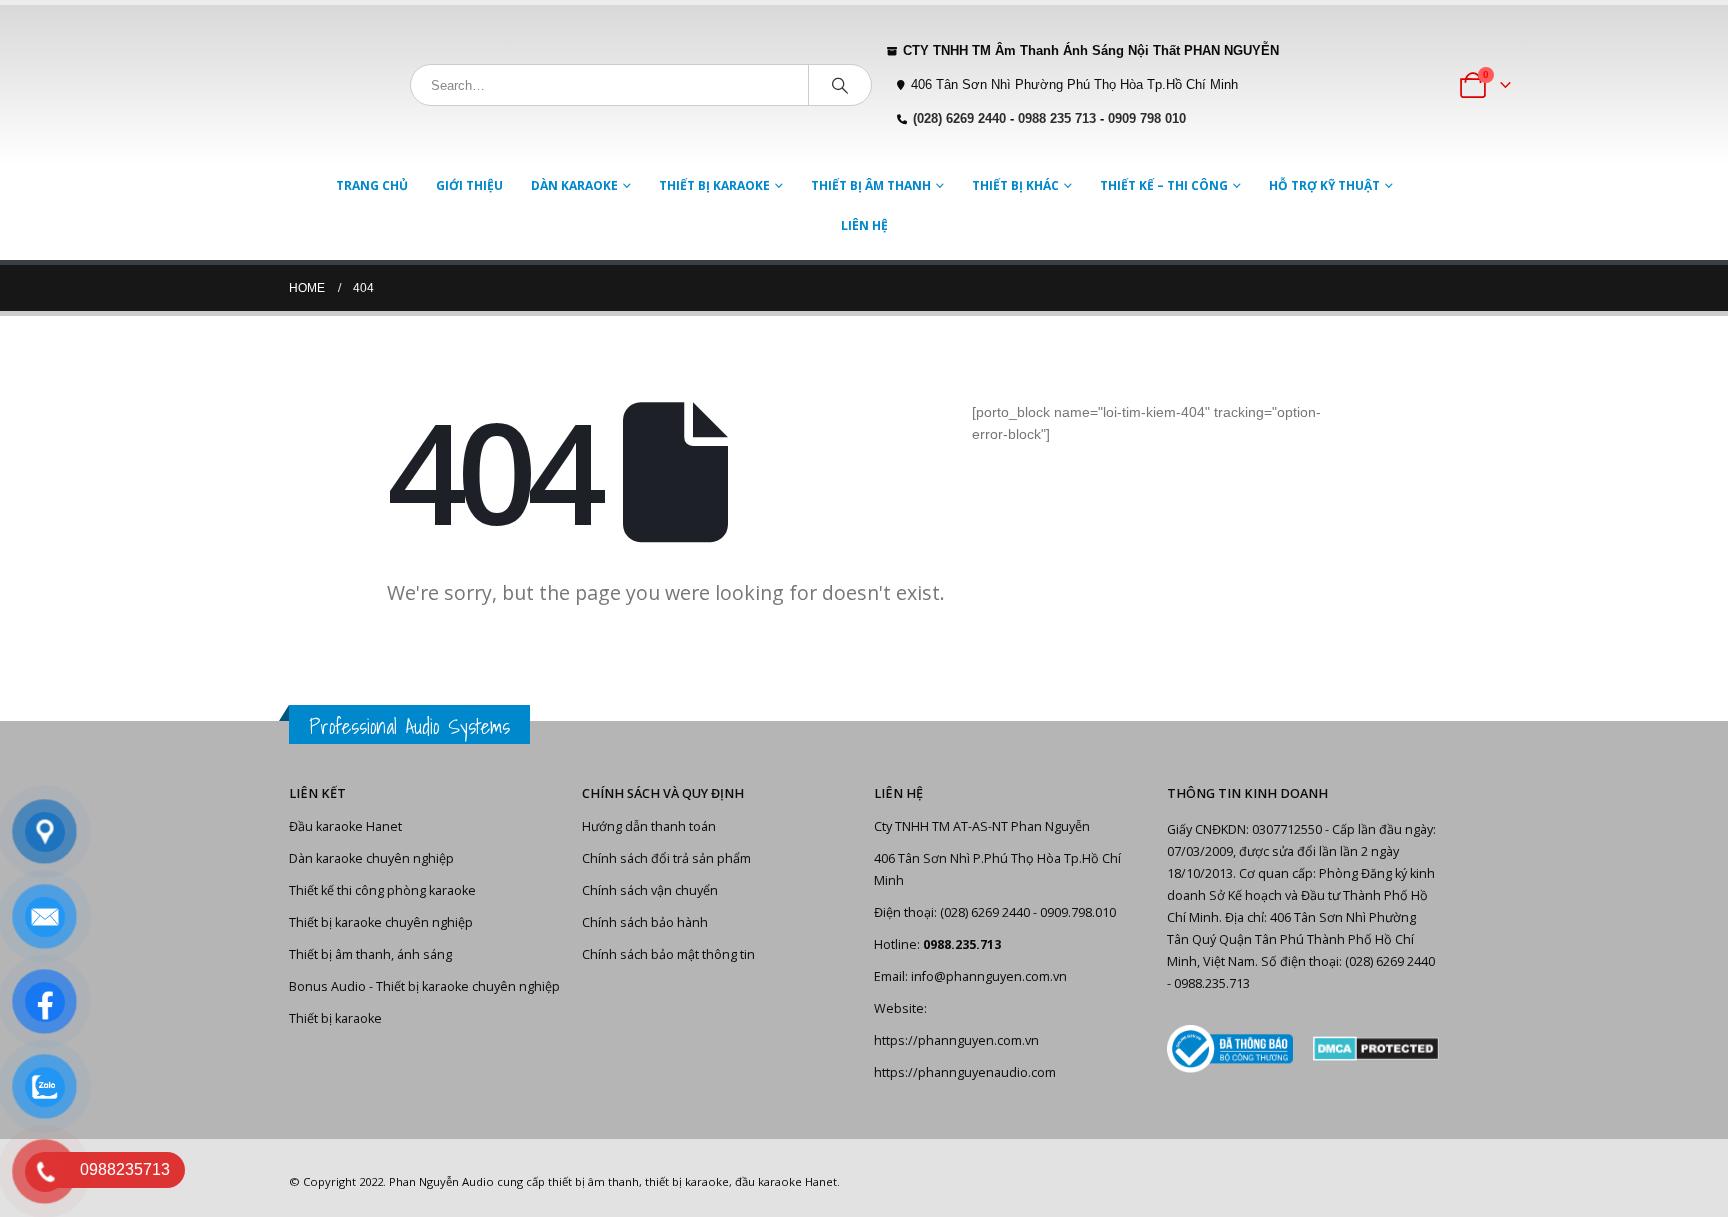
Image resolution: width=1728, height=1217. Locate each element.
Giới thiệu (469, 185)
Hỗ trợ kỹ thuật (1324, 185)
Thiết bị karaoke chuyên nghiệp (381, 922)
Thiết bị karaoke (714, 185)
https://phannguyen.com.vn (956, 1040)
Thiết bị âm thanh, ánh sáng (370, 954)
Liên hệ (864, 225)
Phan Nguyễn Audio (441, 1181)
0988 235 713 (1057, 119)
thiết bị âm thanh (593, 1181)
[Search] (840, 85)
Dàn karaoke (574, 185)
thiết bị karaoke (687, 1181)
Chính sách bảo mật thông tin (668, 954)
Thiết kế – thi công (1164, 185)
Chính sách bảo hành (645, 922)
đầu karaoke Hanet (786, 1181)
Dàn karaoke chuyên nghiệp (371, 858)
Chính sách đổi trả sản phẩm (666, 858)
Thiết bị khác (1015, 185)
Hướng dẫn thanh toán (649, 826)
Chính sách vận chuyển (650, 890)
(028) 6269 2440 (959, 119)
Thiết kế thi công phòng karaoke (382, 890)
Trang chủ (372, 185)
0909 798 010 (1147, 119)
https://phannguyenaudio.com (965, 1072)
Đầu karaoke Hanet (345, 826)
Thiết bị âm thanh (871, 185)
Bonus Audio (327, 986)
